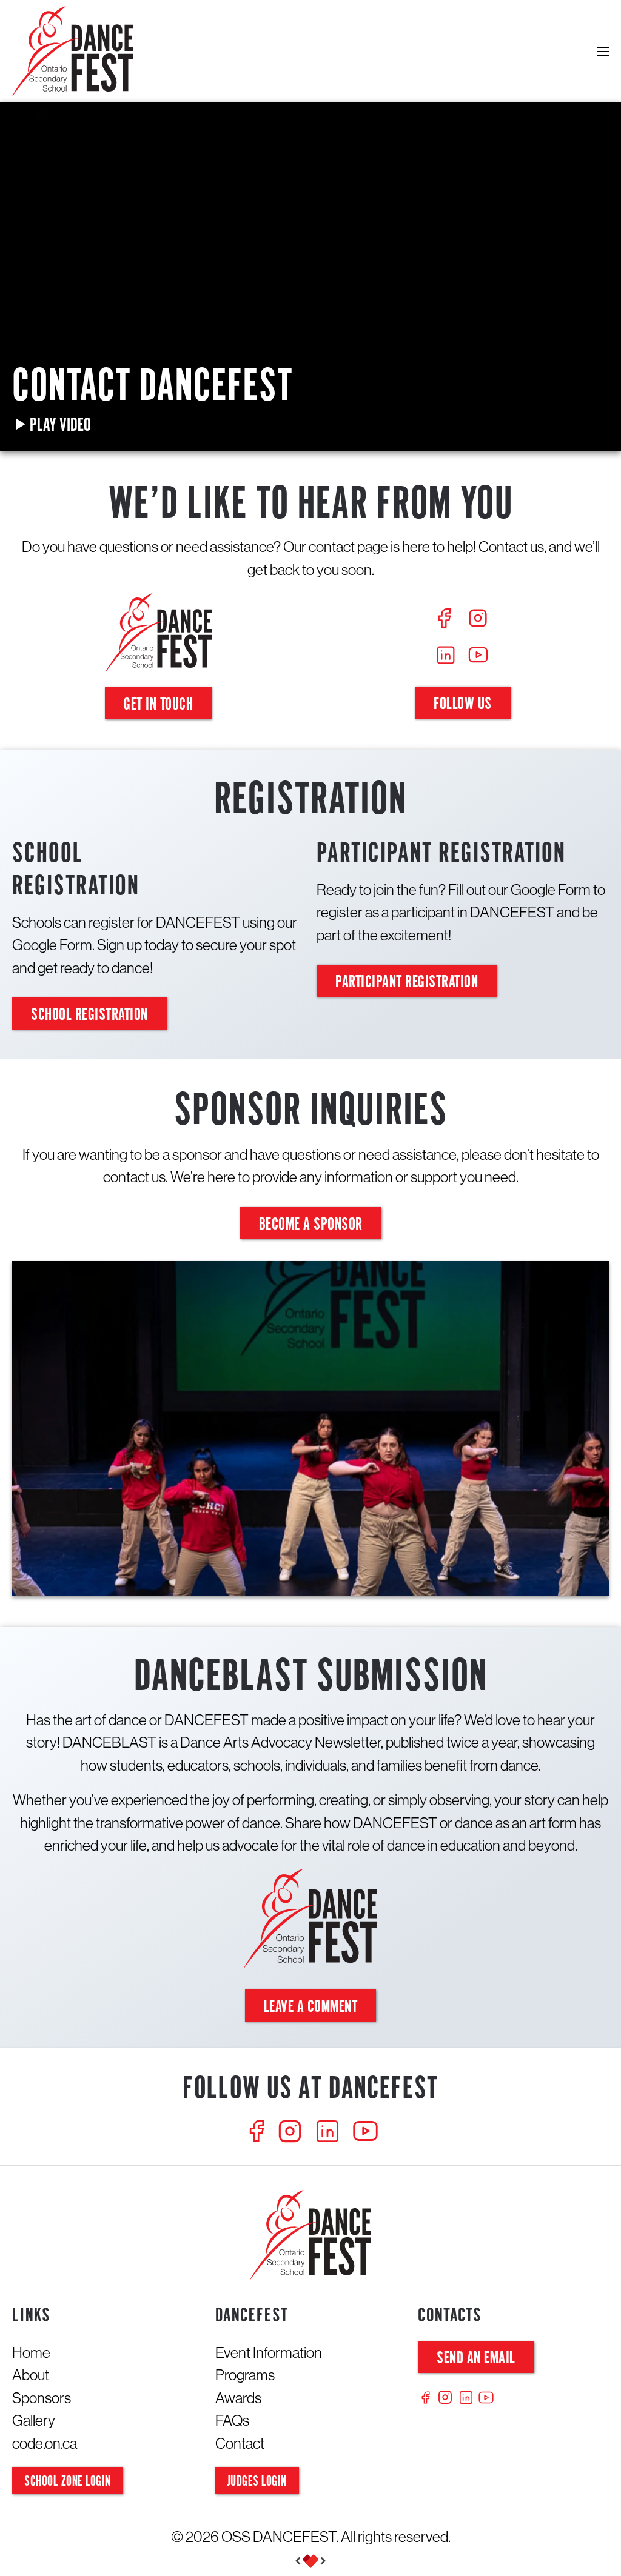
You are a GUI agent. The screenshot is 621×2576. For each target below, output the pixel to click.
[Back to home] (73, 51)
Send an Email (476, 2359)
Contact (240, 2443)
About (31, 2375)
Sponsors (42, 2398)
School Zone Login (68, 2482)
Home (31, 2352)
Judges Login (257, 2482)
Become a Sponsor (311, 1225)
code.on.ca (45, 2443)
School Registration (89, 1015)
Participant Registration (407, 983)
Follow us (463, 704)
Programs (245, 2375)
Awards (238, 2398)
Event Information (269, 2352)
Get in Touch (158, 705)
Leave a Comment (311, 2007)
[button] (603, 51)
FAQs (232, 2420)
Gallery (34, 2420)
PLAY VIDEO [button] (59, 426)
